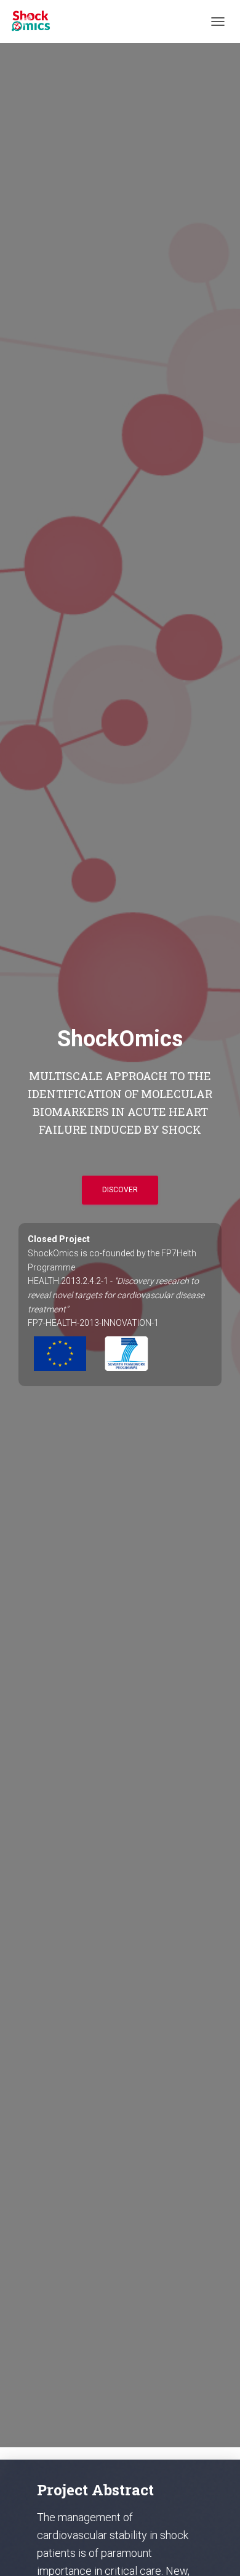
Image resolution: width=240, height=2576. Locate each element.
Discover (120, 1190)
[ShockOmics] (35, 22)
